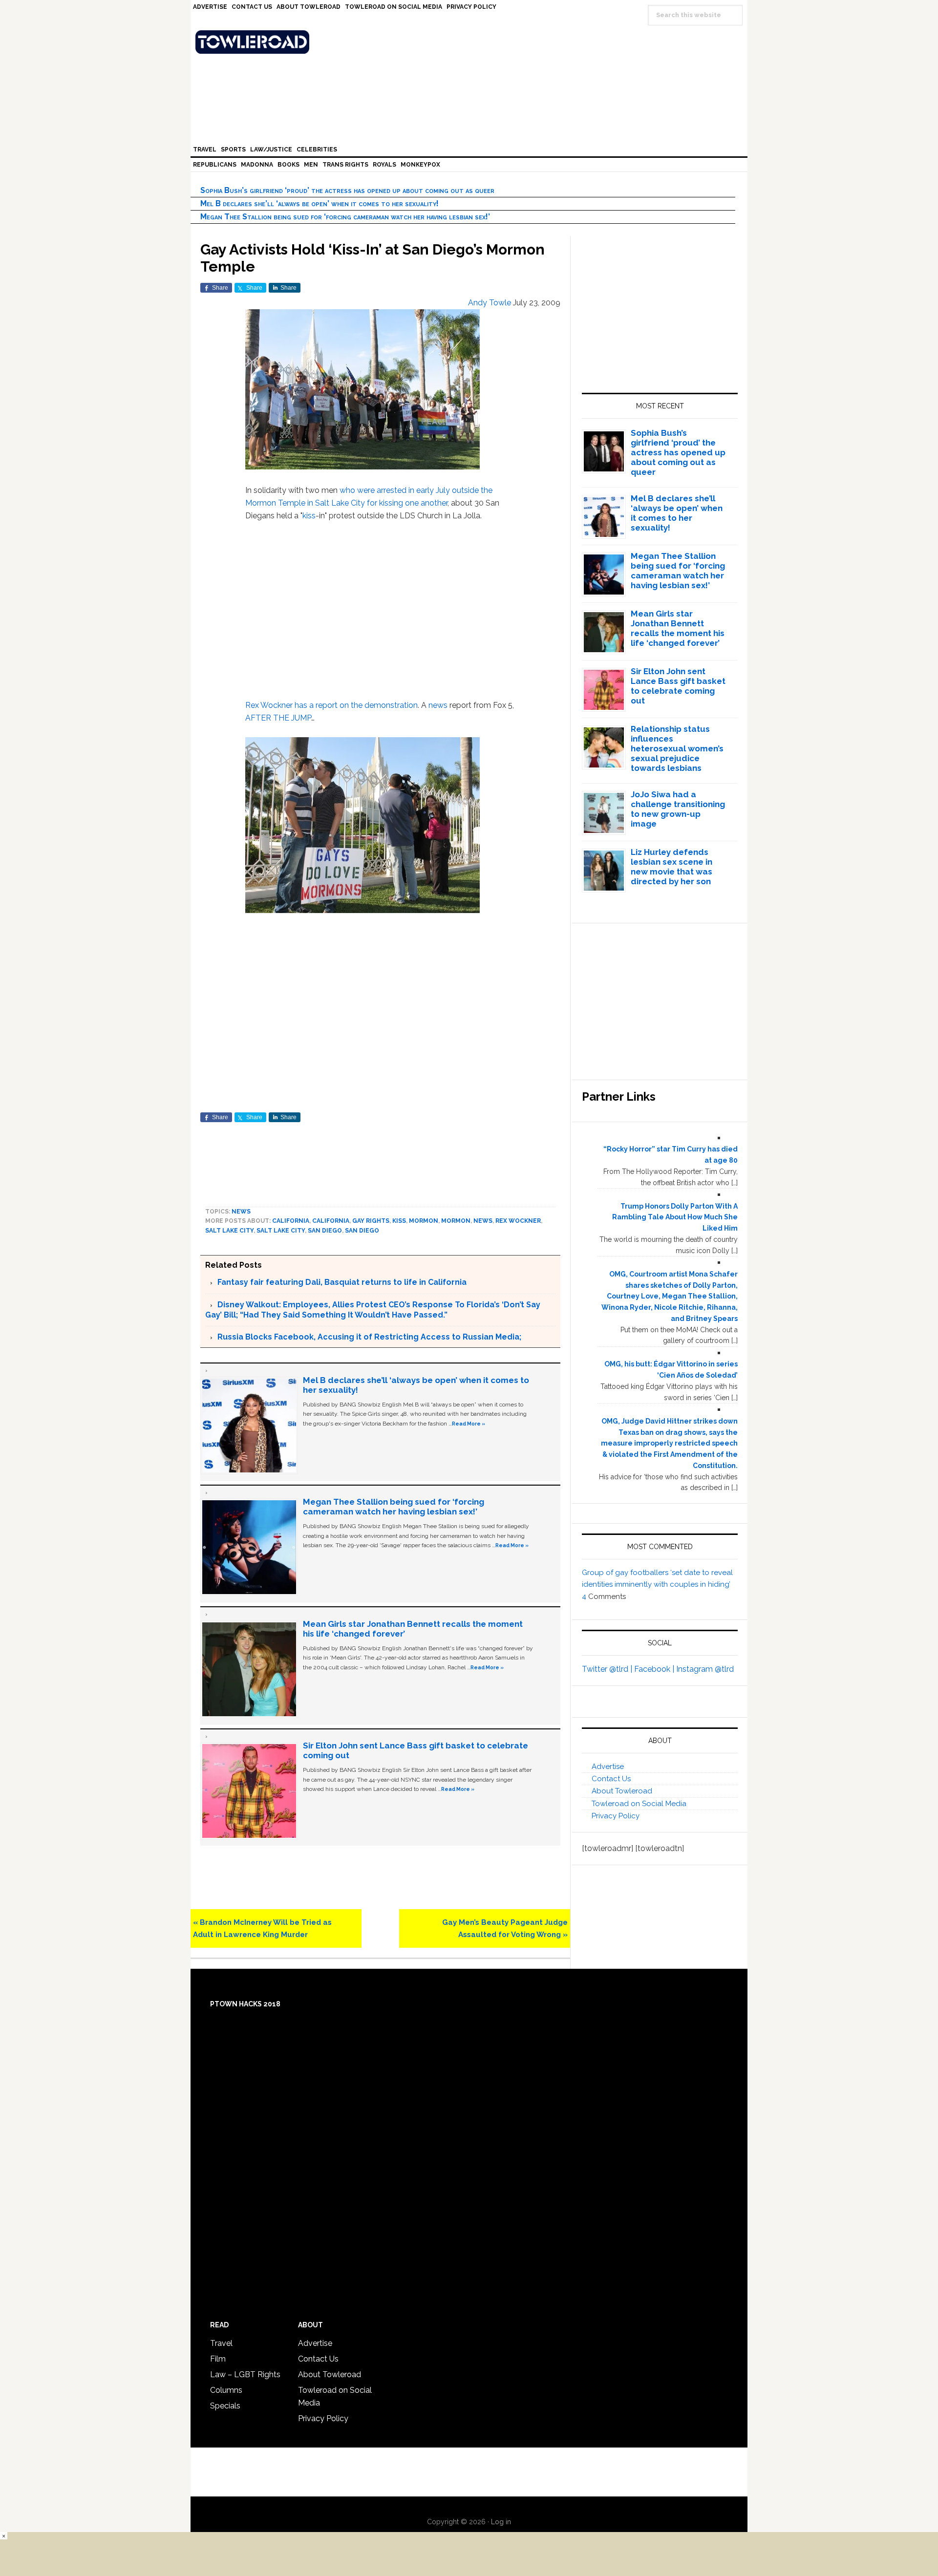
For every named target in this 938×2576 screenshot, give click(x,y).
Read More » (469, 1424)
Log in (501, 2522)
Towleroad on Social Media (639, 1804)
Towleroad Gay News (471, 42)
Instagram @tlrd (705, 1669)
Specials (225, 2406)
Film (218, 2359)
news (438, 705)
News (241, 1212)
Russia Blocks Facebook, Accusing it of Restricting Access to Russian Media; (369, 1337)
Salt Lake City (229, 1231)
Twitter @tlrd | (608, 1669)
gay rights (371, 1221)
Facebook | (655, 1669)
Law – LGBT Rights (245, 2374)
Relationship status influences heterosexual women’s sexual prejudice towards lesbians (677, 748)
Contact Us (611, 1779)
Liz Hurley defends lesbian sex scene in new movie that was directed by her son (672, 867)
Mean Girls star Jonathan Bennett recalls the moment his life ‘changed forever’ (678, 628)
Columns (226, 2390)
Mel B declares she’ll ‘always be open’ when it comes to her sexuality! (320, 203)
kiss (309, 516)
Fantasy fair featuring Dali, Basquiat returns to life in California (342, 1282)
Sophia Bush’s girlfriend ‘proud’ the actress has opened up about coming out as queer (347, 190)
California (291, 1221)
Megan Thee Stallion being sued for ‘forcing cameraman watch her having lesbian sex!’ (345, 217)
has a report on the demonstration (356, 705)
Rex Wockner (269, 705)
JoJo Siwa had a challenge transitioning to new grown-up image (678, 809)
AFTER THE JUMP (278, 718)
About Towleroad (622, 1791)
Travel (221, 2343)
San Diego (325, 1231)
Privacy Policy (616, 1816)
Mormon (424, 1221)
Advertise (608, 1767)
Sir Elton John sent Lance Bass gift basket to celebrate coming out (678, 686)
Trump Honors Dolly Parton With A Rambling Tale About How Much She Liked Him (675, 1217)
